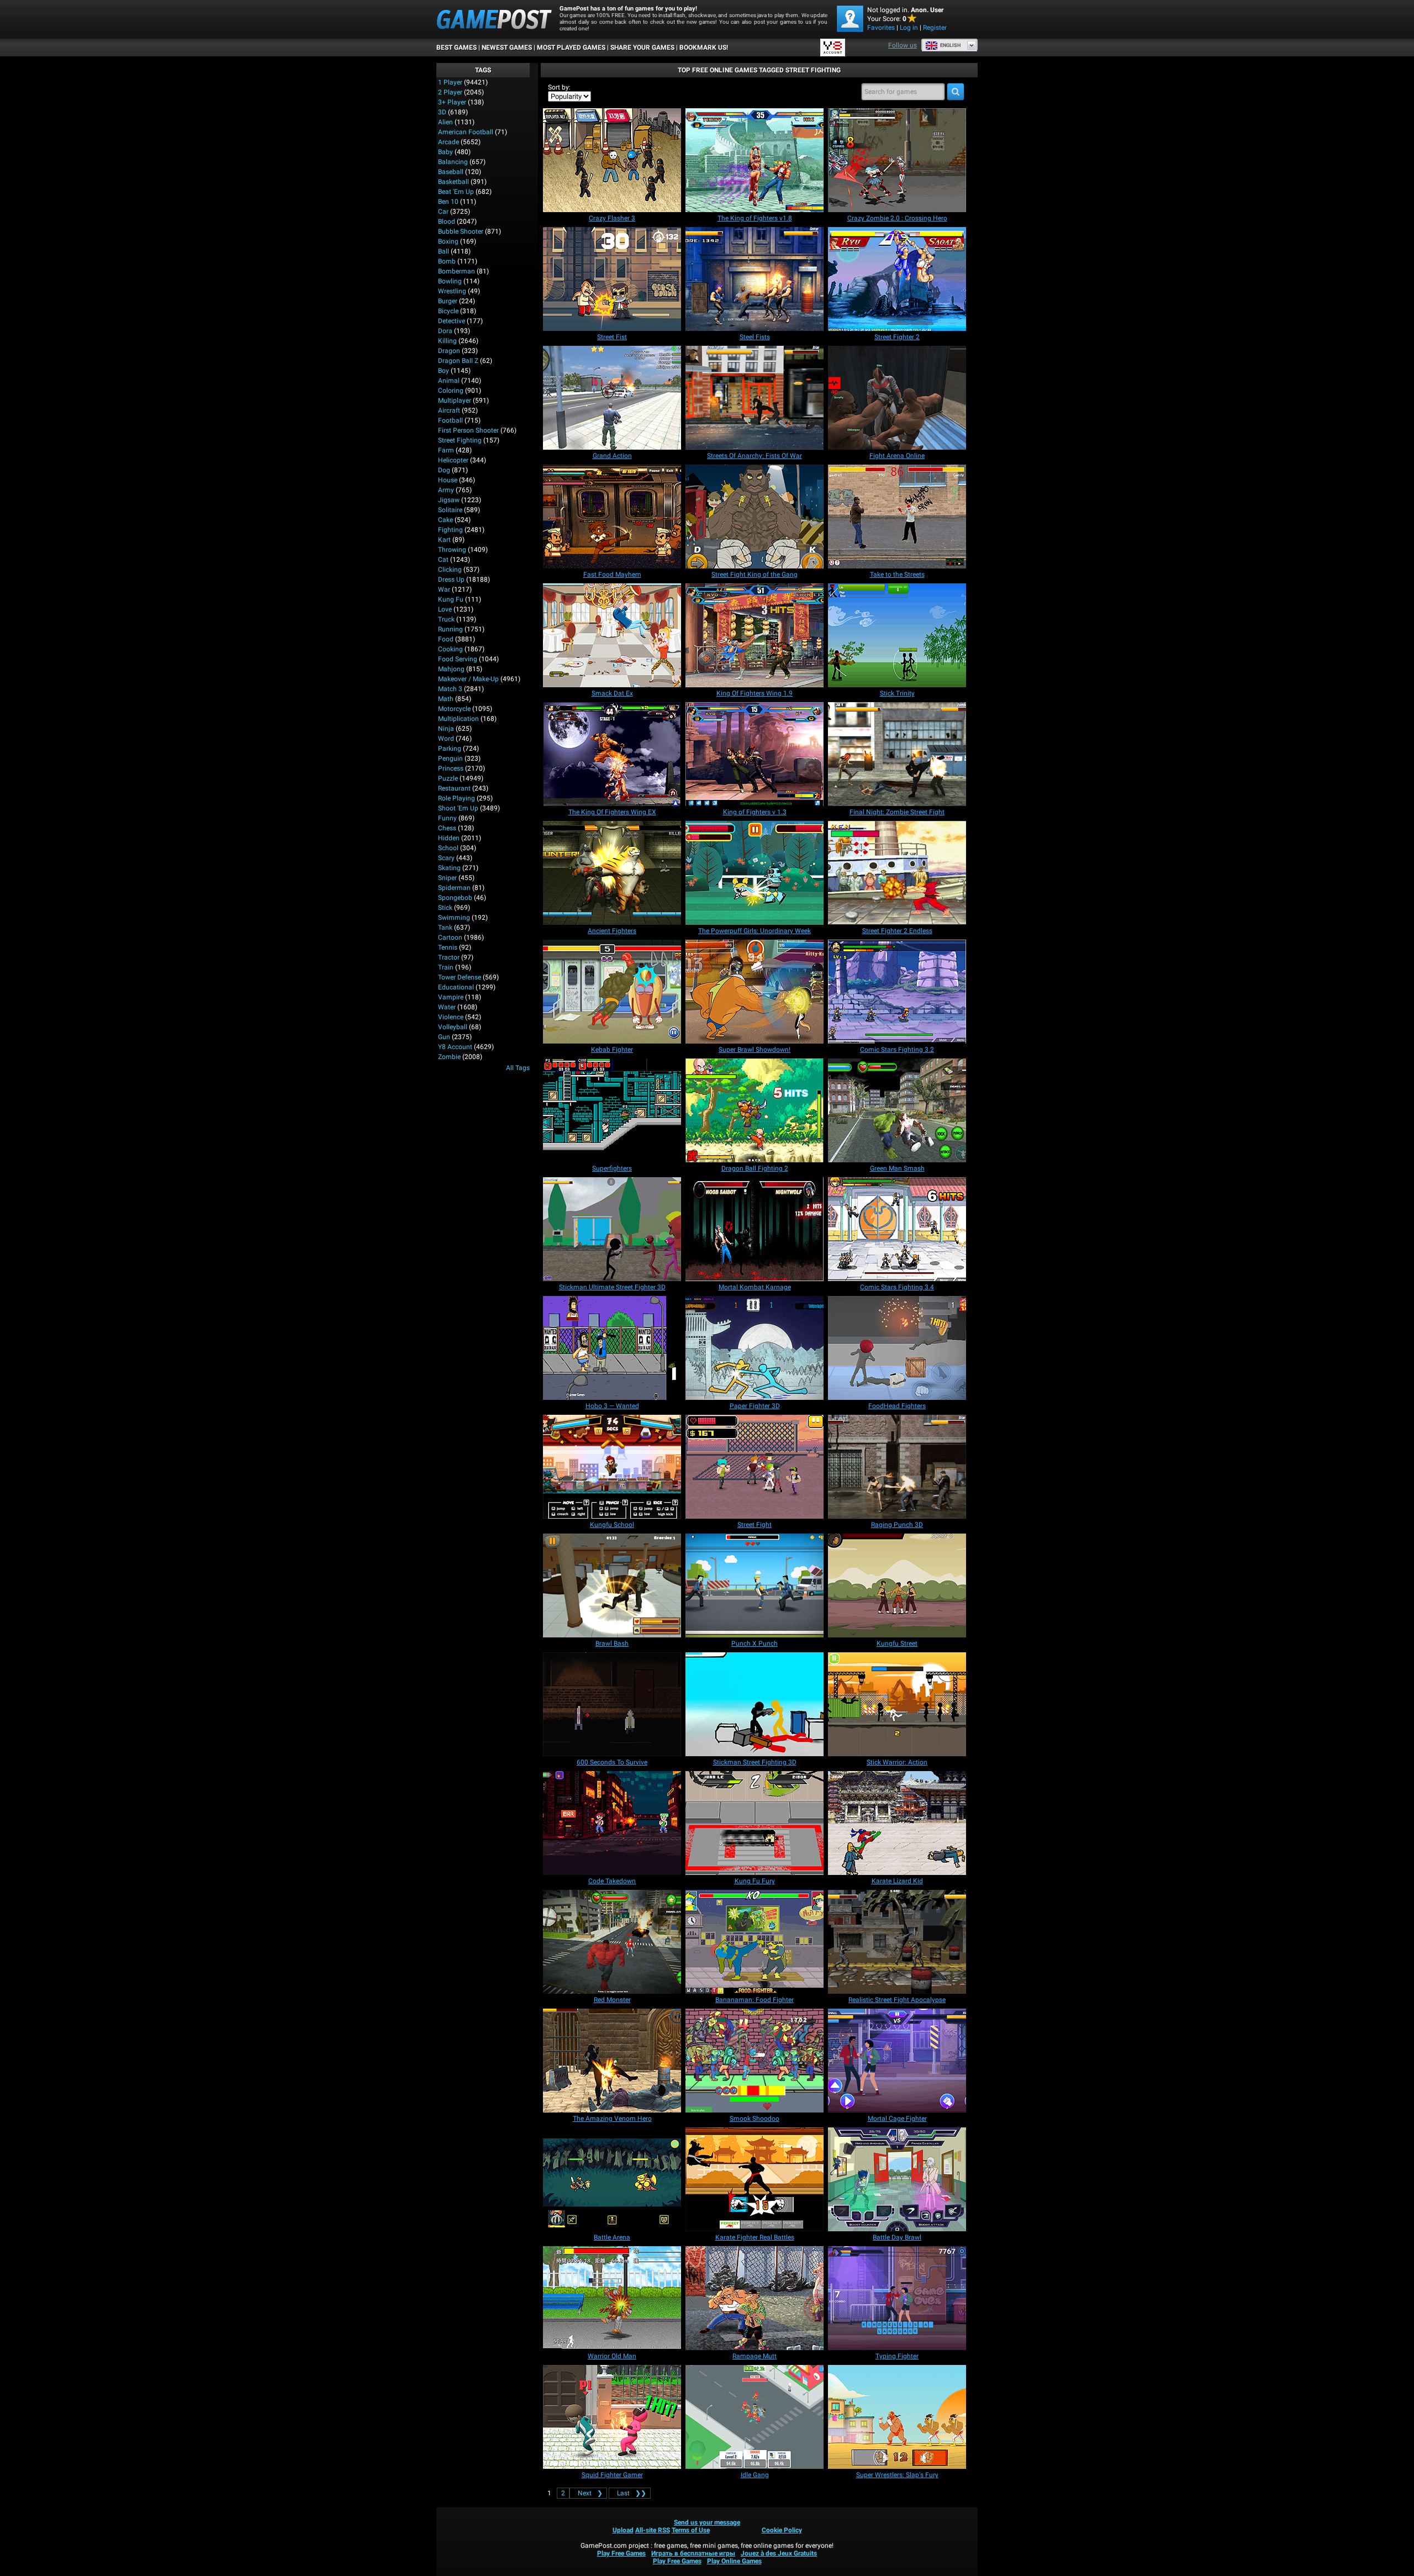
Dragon (449, 351)
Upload (623, 2530)
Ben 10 (448, 202)
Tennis (448, 947)
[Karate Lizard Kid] (897, 1823)
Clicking (450, 570)
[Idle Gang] (755, 2417)
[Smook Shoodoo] (755, 2061)
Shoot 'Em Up (458, 808)
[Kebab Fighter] (612, 992)
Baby (445, 152)
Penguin (450, 758)
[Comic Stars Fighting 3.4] (897, 1229)
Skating (449, 868)
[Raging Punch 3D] (897, 1467)
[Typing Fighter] (897, 2298)
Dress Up (451, 580)
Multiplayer (455, 401)
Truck (446, 619)
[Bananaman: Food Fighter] (755, 1942)
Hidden (449, 838)
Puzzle (448, 778)
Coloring (451, 391)
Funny (447, 818)
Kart (444, 540)
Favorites (881, 28)
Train (446, 967)
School (448, 848)
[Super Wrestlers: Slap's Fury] (897, 2417)
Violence (451, 1017)
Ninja (446, 729)
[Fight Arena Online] (897, 398)
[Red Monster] (612, 1942)
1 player (450, 82)
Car (443, 212)
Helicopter (453, 460)
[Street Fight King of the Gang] (755, 517)
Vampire (451, 997)
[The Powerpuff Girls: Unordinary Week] (755, 873)
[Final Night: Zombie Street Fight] (897, 754)
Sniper (447, 878)
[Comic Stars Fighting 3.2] (897, 992)
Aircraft (449, 410)
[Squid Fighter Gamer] (612, 2417)
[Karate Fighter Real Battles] (755, 2179)
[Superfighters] (612, 1110)
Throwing (452, 550)
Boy (444, 371)
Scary (446, 858)
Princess (451, 768)
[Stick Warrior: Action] (897, 1704)
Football (450, 420)
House (448, 480)
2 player (450, 92)
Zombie (449, 1057)
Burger (448, 301)
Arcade (449, 142)
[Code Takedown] (612, 1823)
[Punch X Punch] (755, 1585)
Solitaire (450, 510)
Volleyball (453, 1027)
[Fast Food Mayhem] (612, 517)
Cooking (450, 649)
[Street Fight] (755, 1467)
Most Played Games (571, 48)
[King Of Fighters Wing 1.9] (755, 635)
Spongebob (455, 898)
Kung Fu (451, 599)
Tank (445, 928)
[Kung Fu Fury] (755, 1823)
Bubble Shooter (461, 231)
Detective (452, 321)
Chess (447, 828)
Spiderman (454, 888)
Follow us (903, 45)
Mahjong (451, 669)
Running (450, 629)
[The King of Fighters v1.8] (755, 160)
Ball (444, 251)
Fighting (450, 530)
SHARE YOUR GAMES (642, 48)
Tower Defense (460, 977)
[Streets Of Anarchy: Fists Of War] (755, 398)
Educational (456, 987)
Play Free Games (621, 2553)
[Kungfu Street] (897, 1585)
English (950, 45)
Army (446, 490)
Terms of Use (691, 2530)
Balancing (453, 162)
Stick (445, 908)
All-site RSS (653, 2530)
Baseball (451, 172)
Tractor (449, 957)
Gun (444, 1037)
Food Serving (458, 659)
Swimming (454, 918)
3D (442, 112)
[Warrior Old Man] (612, 2298)
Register (935, 28)
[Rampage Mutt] (755, 2298)
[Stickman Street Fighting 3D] (755, 1704)
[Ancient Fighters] (612, 873)
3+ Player (452, 102)
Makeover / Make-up (468, 679)
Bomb (447, 261)
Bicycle (448, 311)
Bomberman (457, 271)
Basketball (453, 182)
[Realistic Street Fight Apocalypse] (897, 1942)
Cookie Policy (782, 2530)
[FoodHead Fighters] (897, 1348)
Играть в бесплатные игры (693, 2553)
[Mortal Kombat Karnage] (755, 1229)
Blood (447, 222)
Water (447, 1007)
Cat (443, 560)
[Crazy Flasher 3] (612, 160)
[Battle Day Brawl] (897, 2179)
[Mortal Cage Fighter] (897, 2061)
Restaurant (454, 788)
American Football (466, 132)
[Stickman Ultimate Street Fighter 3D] (612, 1229)
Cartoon (450, 937)
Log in (909, 28)
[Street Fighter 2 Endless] (897, 873)
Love (445, 609)
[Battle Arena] (612, 2179)
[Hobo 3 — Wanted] (612, 1348)
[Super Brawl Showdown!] (755, 992)
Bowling (450, 281)
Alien (445, 122)
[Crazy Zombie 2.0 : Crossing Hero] (897, 160)
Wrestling (452, 291)
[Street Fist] (612, 279)
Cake (445, 520)
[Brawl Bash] (612, 1585)
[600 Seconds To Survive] (612, 1704)
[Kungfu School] (612, 1467)
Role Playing (457, 798)
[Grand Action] (612, 398)
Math (446, 699)
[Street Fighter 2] (897, 279)
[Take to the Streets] (897, 517)
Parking (450, 749)
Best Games (457, 48)
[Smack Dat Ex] (612, 635)
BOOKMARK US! (704, 48)
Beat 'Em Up (456, 192)
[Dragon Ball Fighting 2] (755, 1110)
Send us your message (707, 2522)
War (444, 589)
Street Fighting (460, 440)
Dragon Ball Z (458, 361)
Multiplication (458, 719)
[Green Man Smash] (897, 1110)
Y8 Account (455, 1047)
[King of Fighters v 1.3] (755, 754)
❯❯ (632, 2493)
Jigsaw (449, 500)
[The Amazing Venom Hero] (612, 2061)
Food (446, 639)
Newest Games (507, 48)
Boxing (448, 241)
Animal (449, 381)
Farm (446, 450)
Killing (447, 341)
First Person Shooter (468, 430)
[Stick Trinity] (897, 635)
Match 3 (450, 689)
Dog (444, 470)
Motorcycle (454, 709)
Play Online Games (734, 2561)
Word (446, 739)
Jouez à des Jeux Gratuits (779, 2553)
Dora (445, 331)
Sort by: (559, 87)
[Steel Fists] (755, 279)
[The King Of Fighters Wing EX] (612, 754)
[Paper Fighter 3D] (755, 1348)
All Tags (518, 1068)
